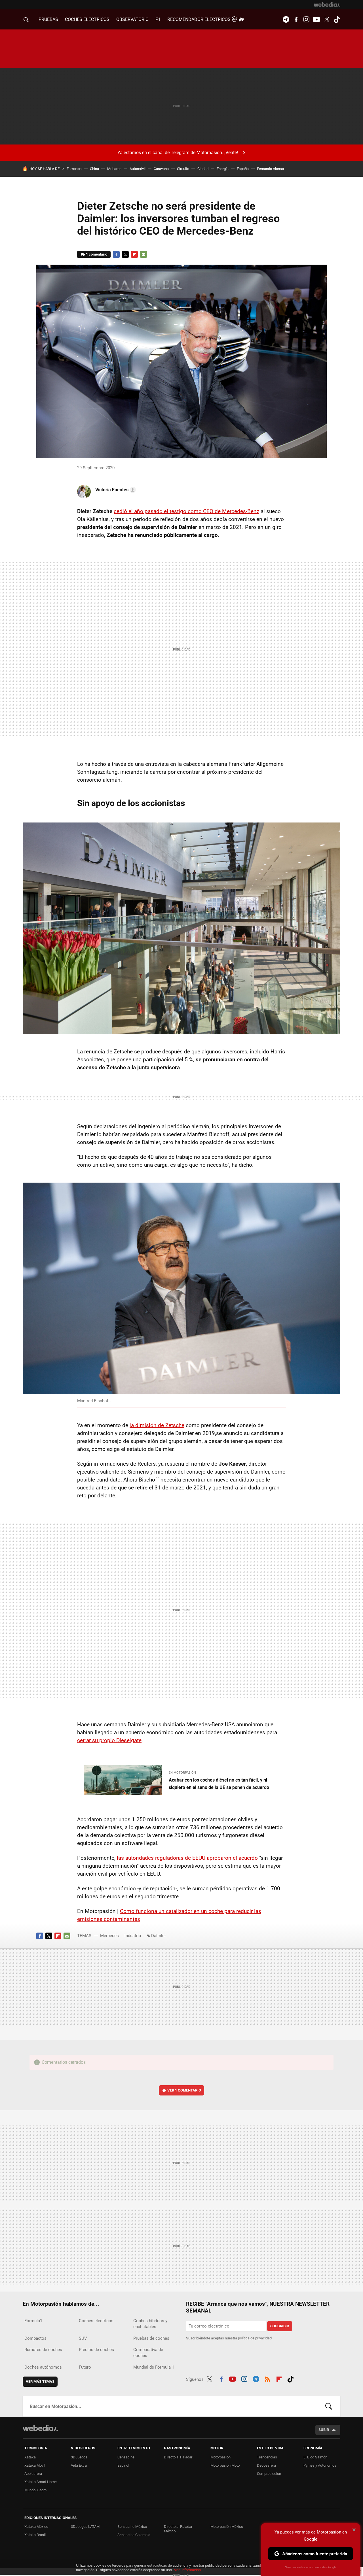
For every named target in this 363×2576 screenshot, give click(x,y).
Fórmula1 (33, 2321)
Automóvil (138, 169)
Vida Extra (79, 2465)
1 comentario (97, 254)
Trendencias (267, 2457)
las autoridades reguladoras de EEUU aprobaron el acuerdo (187, 1858)
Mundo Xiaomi (36, 2490)
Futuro (85, 2367)
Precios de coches (96, 2350)
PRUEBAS (48, 19)
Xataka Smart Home (41, 2482)
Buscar (329, 2406)
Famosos (74, 169)
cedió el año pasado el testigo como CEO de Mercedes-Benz (186, 511)
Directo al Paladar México (178, 2529)
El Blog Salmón (315, 2457)
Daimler (159, 1936)
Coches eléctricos (96, 2321)
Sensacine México (132, 2527)
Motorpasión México (227, 2527)
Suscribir (280, 2326)
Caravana (161, 169)
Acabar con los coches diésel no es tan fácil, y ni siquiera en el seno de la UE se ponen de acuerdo (219, 1784)
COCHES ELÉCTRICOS (87, 19)
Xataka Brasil (35, 2535)
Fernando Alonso (270, 169)
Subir (324, 2430)
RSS (267, 2378)
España (243, 169)
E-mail (143, 254)
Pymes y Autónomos (320, 2465)
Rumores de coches (43, 2350)
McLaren (114, 169)
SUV (83, 2338)
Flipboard (134, 254)
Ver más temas (40, 2381)
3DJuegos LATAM (85, 2527)
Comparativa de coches (148, 2353)
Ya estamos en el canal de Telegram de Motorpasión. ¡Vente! (178, 153)
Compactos (35, 2338)
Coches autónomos (43, 2367)
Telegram (286, 20)
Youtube (316, 20)
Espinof (124, 2465)
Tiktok (337, 20)
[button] (115, 490)
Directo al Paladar (178, 2457)
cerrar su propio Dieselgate (109, 1740)
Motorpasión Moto (225, 2465)
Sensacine (126, 2457)
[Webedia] (327, 5)
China (94, 169)
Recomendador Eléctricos (200, 19)
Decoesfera (266, 2465)
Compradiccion (269, 2474)
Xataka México (36, 2527)
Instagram (306, 20)
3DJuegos (79, 2457)
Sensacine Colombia (134, 2535)
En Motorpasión (182, 1773)
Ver (184, 2090)
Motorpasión (220, 2457)
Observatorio (132, 19)
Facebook (296, 20)
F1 (158, 19)
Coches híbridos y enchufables (150, 2324)
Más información (187, 2570)
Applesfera (33, 2474)
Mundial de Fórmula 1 (154, 2367)
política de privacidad (255, 2338)
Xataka (30, 2457)
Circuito (183, 169)
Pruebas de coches (151, 2338)
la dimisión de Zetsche (157, 1425)
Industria (133, 1936)
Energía (223, 169)
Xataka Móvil (35, 2465)
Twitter (327, 20)
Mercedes (109, 1936)
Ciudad (203, 169)
